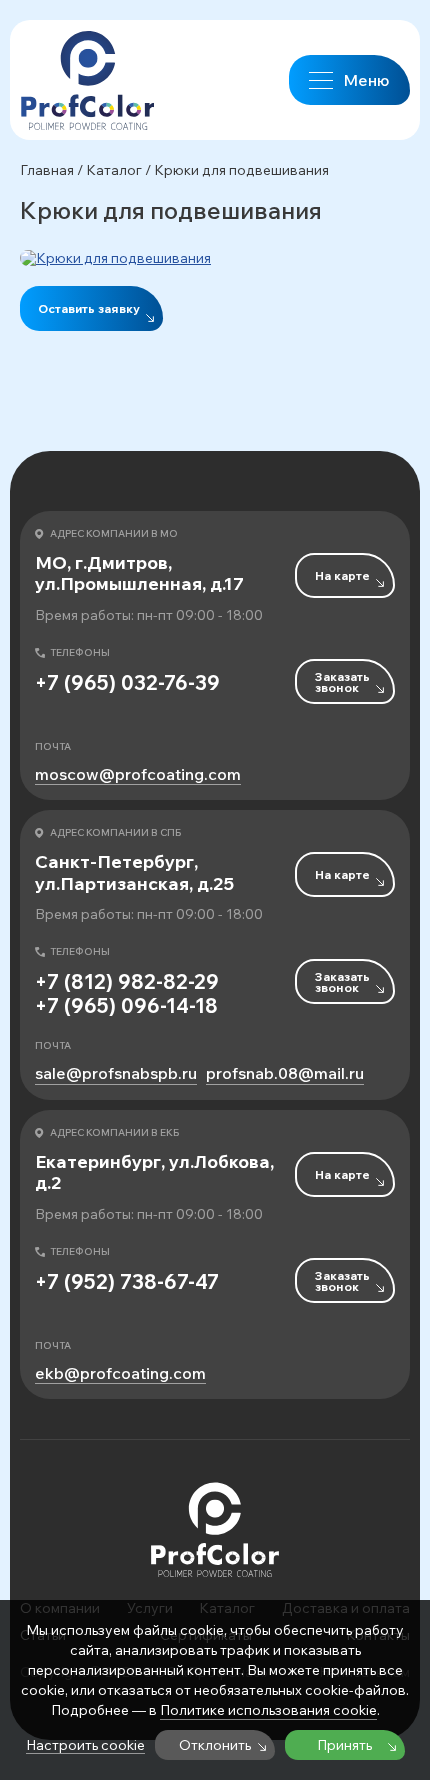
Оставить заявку (89, 308)
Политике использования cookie (268, 1710)
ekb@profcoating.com (120, 1373)
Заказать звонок (342, 682)
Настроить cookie (85, 1745)
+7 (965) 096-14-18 (126, 1006)
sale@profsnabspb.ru (116, 1073)
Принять (344, 1745)
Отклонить (215, 1745)
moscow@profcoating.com (138, 774)
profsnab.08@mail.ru (285, 1073)
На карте (342, 575)
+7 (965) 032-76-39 (127, 683)
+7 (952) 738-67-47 (127, 1282)
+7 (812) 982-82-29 (127, 982)
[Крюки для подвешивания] (215, 258)
